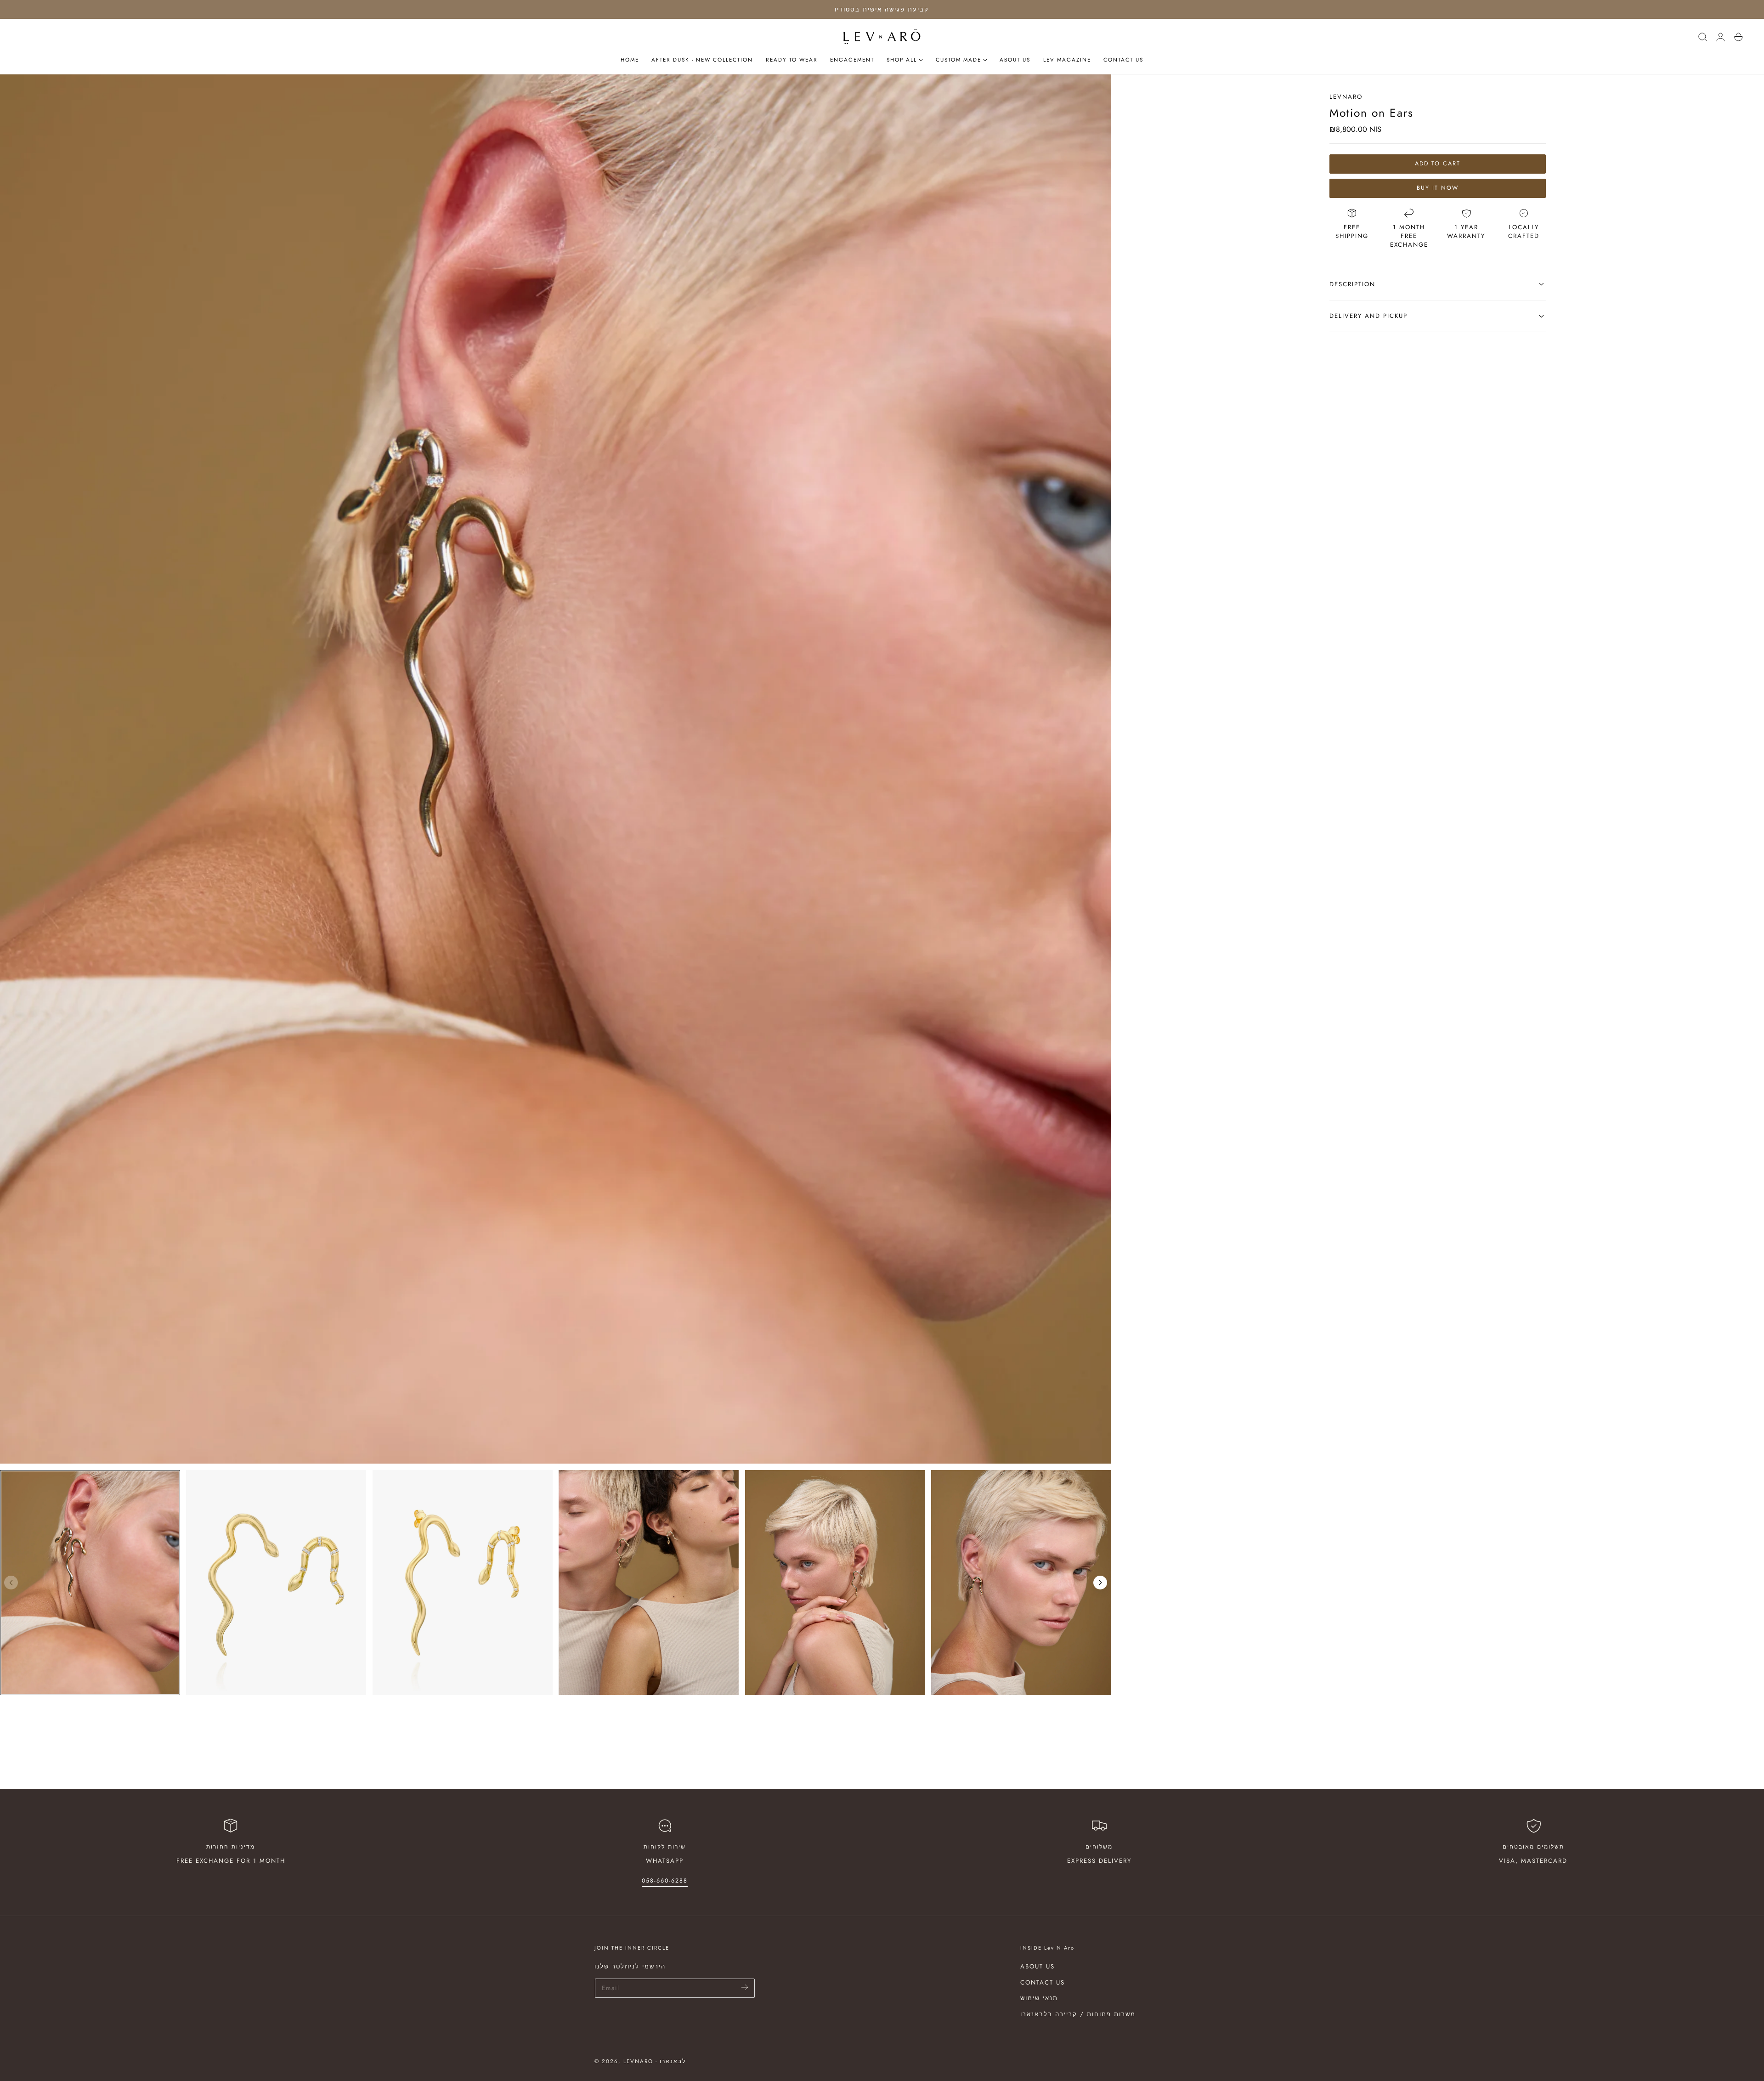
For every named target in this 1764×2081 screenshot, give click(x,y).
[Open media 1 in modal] (1096, 90)
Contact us (1043, 1982)
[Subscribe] (745, 1988)
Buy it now (1438, 188)
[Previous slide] (11, 1583)
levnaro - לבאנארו (655, 2061)
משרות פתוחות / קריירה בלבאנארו (1078, 2014)
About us (1037, 1966)
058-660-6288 (665, 1881)
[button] (1702, 37)
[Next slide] (1100, 1583)
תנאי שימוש (1039, 1998)
